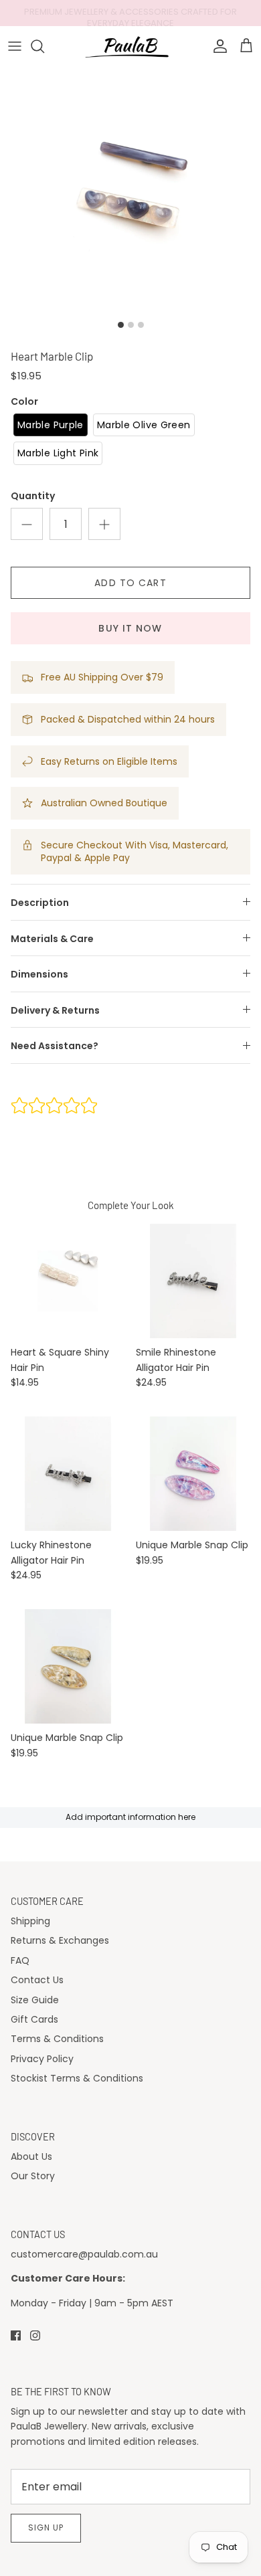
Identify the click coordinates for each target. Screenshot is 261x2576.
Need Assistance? (55, 1046)
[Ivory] (68, 1281)
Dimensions (39, 974)
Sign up (46, 2527)
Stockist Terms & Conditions (77, 2078)
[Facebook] (16, 2335)
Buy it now (130, 628)
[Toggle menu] (15, 46)
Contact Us (37, 1980)
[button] (51, 425)
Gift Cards (34, 2019)
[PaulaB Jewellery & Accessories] (131, 46)
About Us (31, 2156)
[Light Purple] (193, 1474)
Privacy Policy (42, 2059)
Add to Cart (130, 583)
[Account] (217, 46)
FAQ (20, 1960)
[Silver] (193, 1281)
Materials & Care (52, 939)
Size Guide (35, 2000)
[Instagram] (35, 2335)
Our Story (33, 2176)
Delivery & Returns (55, 1010)
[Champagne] (68, 1666)
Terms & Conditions (57, 2039)
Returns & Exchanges (60, 1940)
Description (40, 903)
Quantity (33, 496)
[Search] (44, 46)
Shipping (30, 1921)
